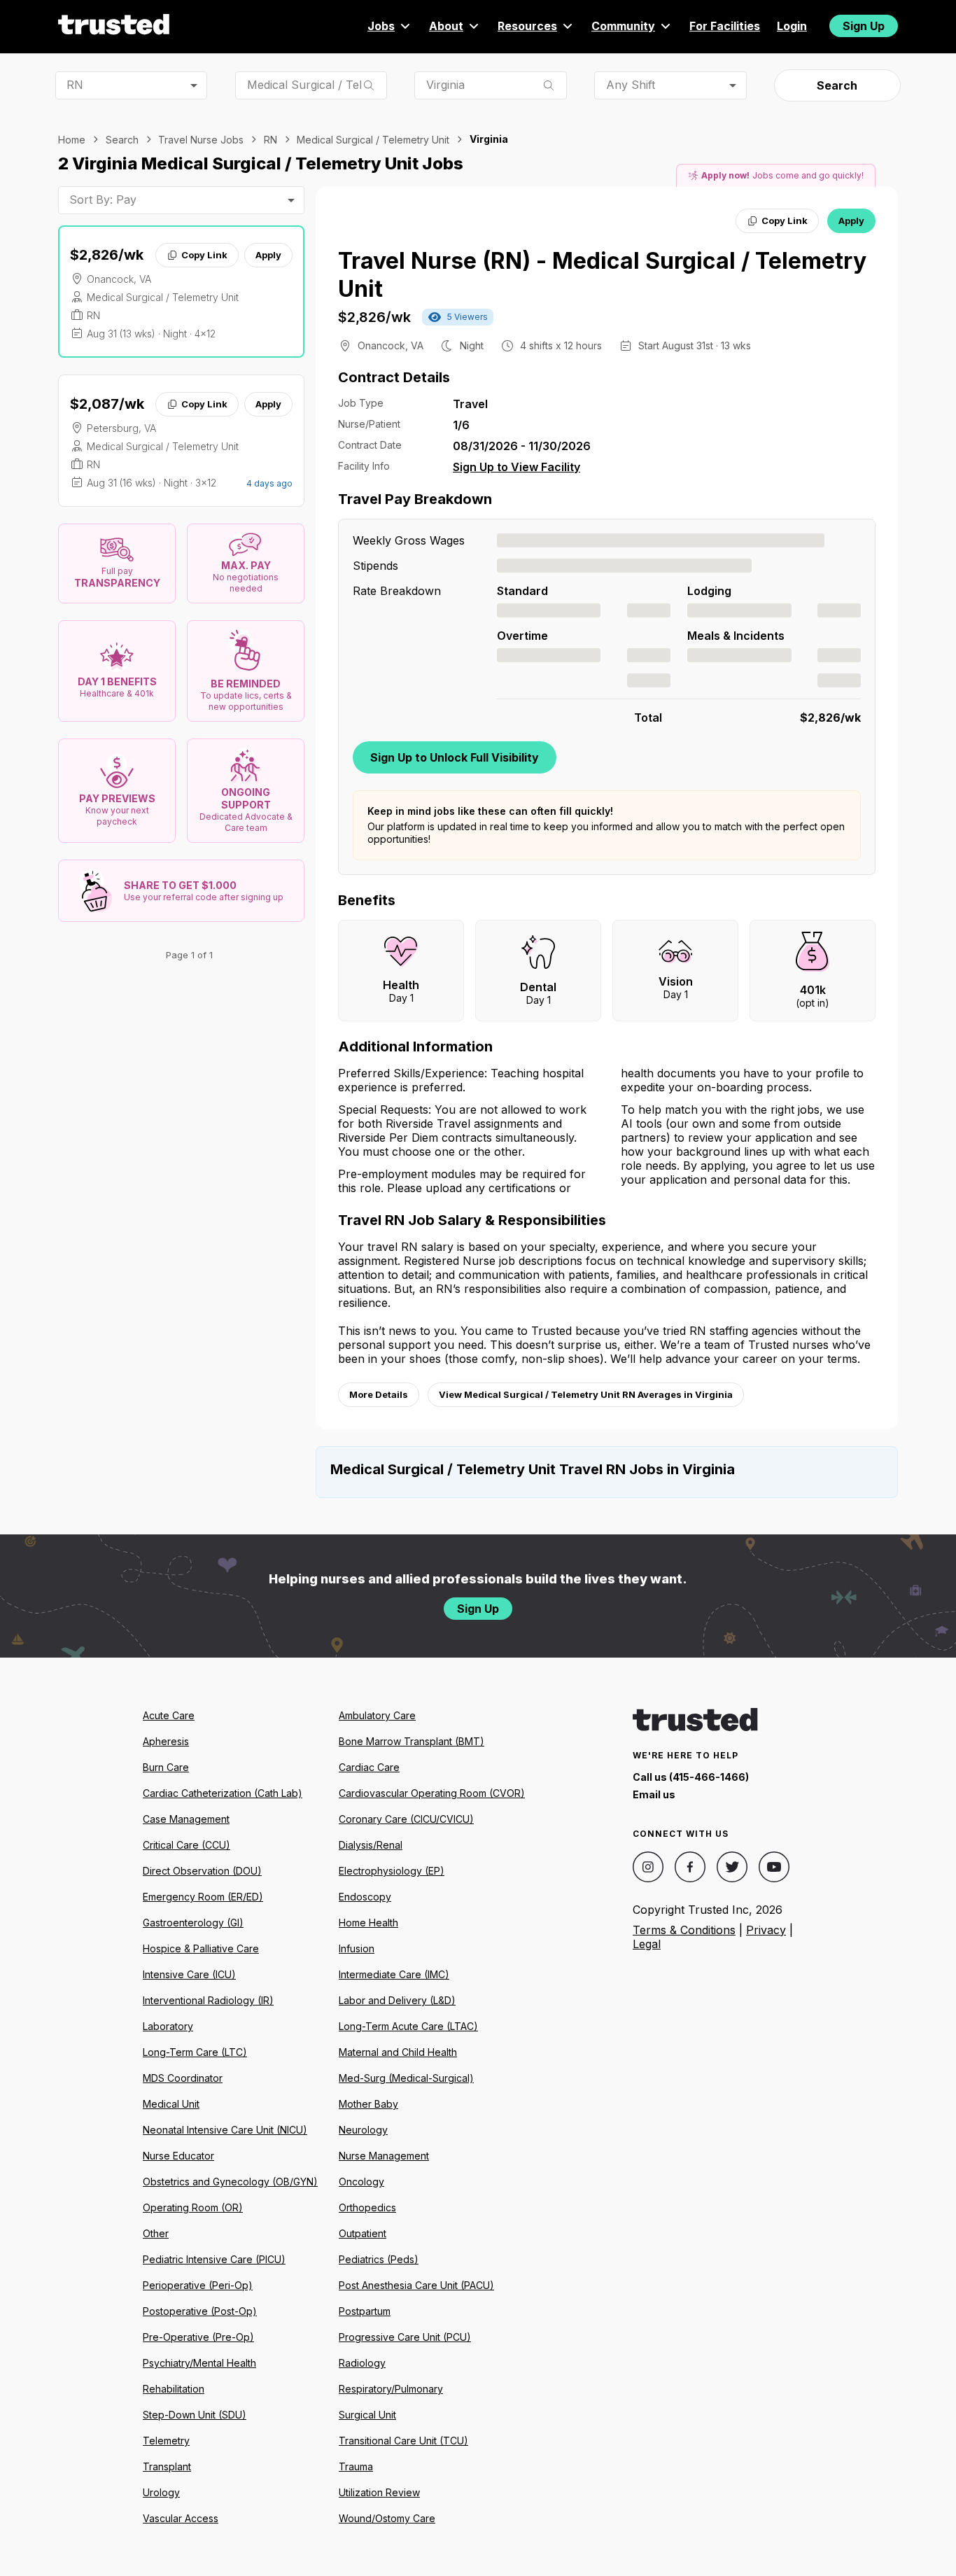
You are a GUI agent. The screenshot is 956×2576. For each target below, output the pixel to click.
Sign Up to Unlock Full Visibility (455, 757)
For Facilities (725, 26)
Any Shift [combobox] (631, 85)
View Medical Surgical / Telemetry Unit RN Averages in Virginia (586, 1394)
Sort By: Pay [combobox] (103, 199)
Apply (268, 255)
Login (792, 26)
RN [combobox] (75, 85)
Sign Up (864, 26)
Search (837, 85)
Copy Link (204, 255)
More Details (379, 1394)
